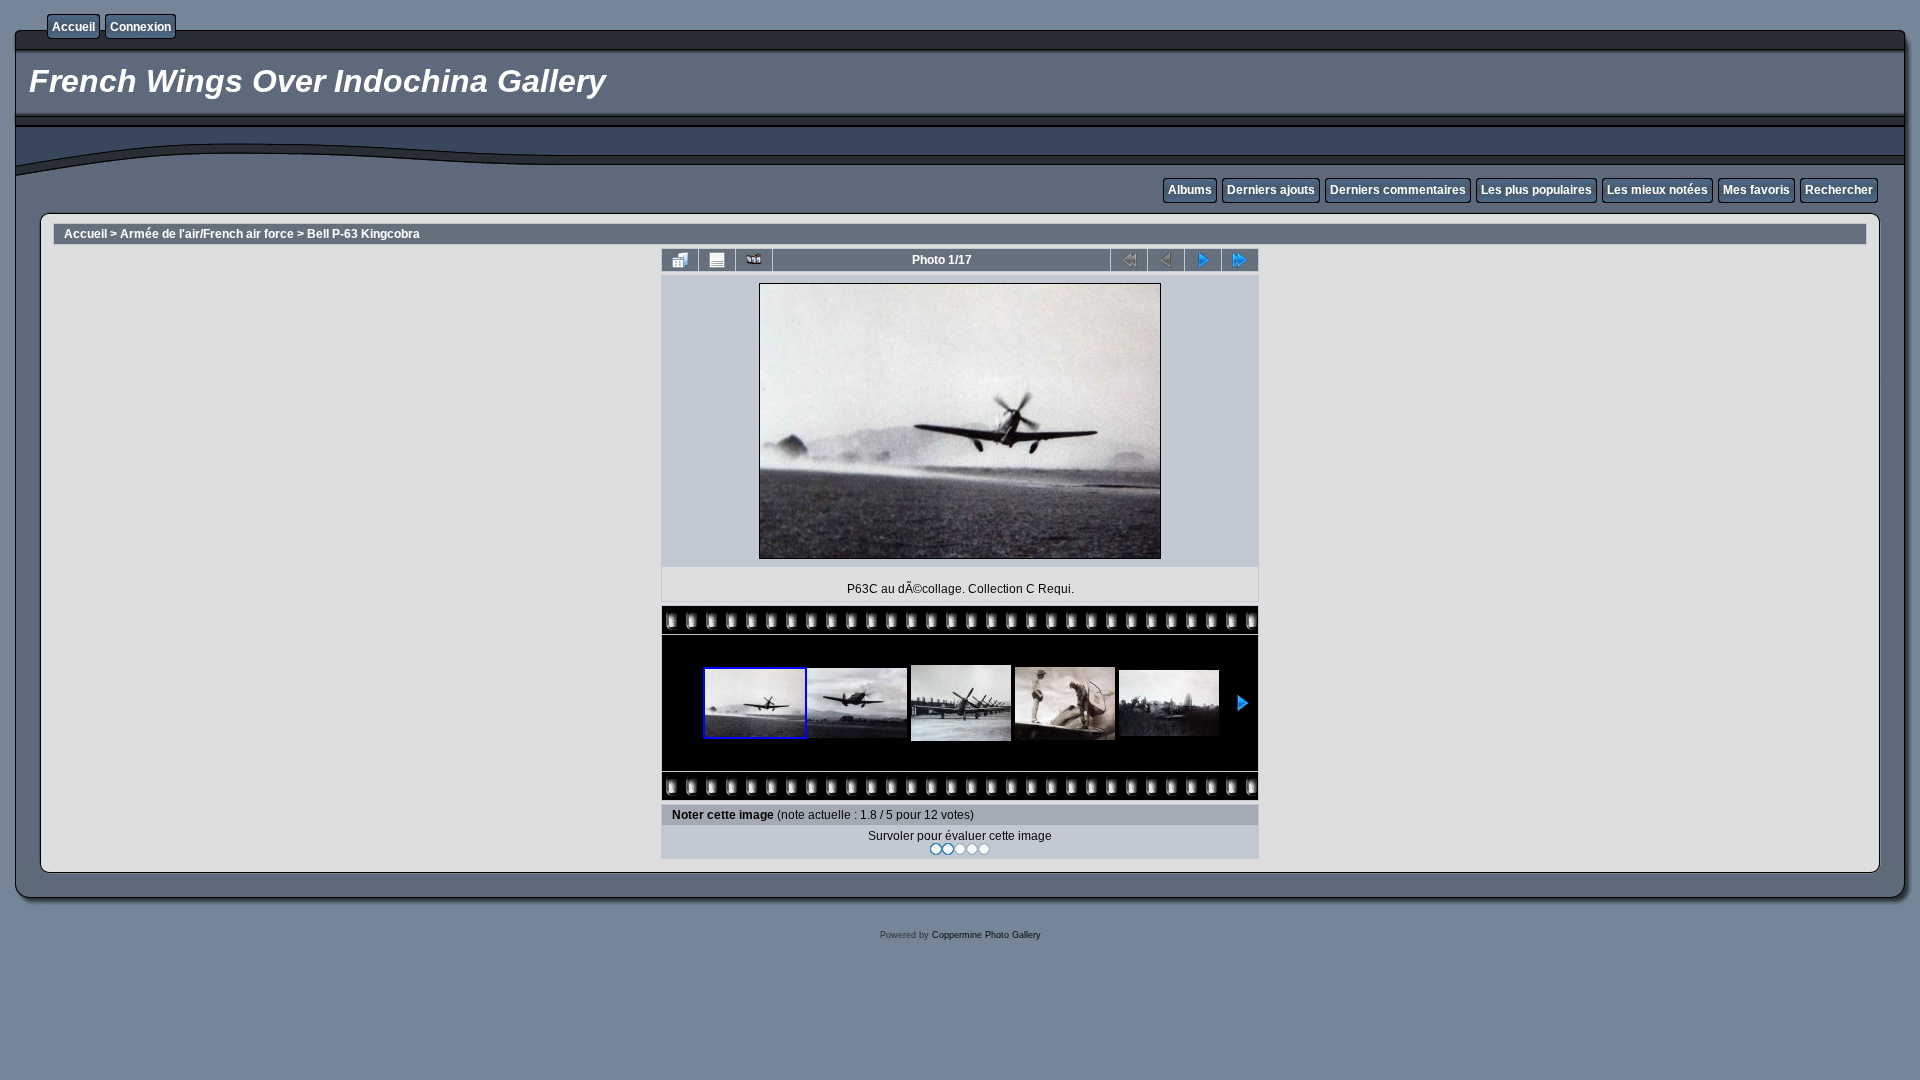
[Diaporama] (754, 260)
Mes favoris (1756, 190)
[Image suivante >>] (1203, 260)
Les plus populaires (1536, 190)
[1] (936, 849)
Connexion (140, 27)
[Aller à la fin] (1240, 260)
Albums (1190, 190)
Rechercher (1839, 190)
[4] (972, 849)
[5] (984, 849)
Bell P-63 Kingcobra (363, 234)
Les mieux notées (1657, 190)
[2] (948, 849)
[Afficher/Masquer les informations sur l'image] (717, 260)
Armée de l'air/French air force (207, 234)
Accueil (73, 27)
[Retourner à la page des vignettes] (680, 260)
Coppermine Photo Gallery (986, 935)
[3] (960, 849)
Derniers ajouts (1271, 190)
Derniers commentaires (1398, 190)
